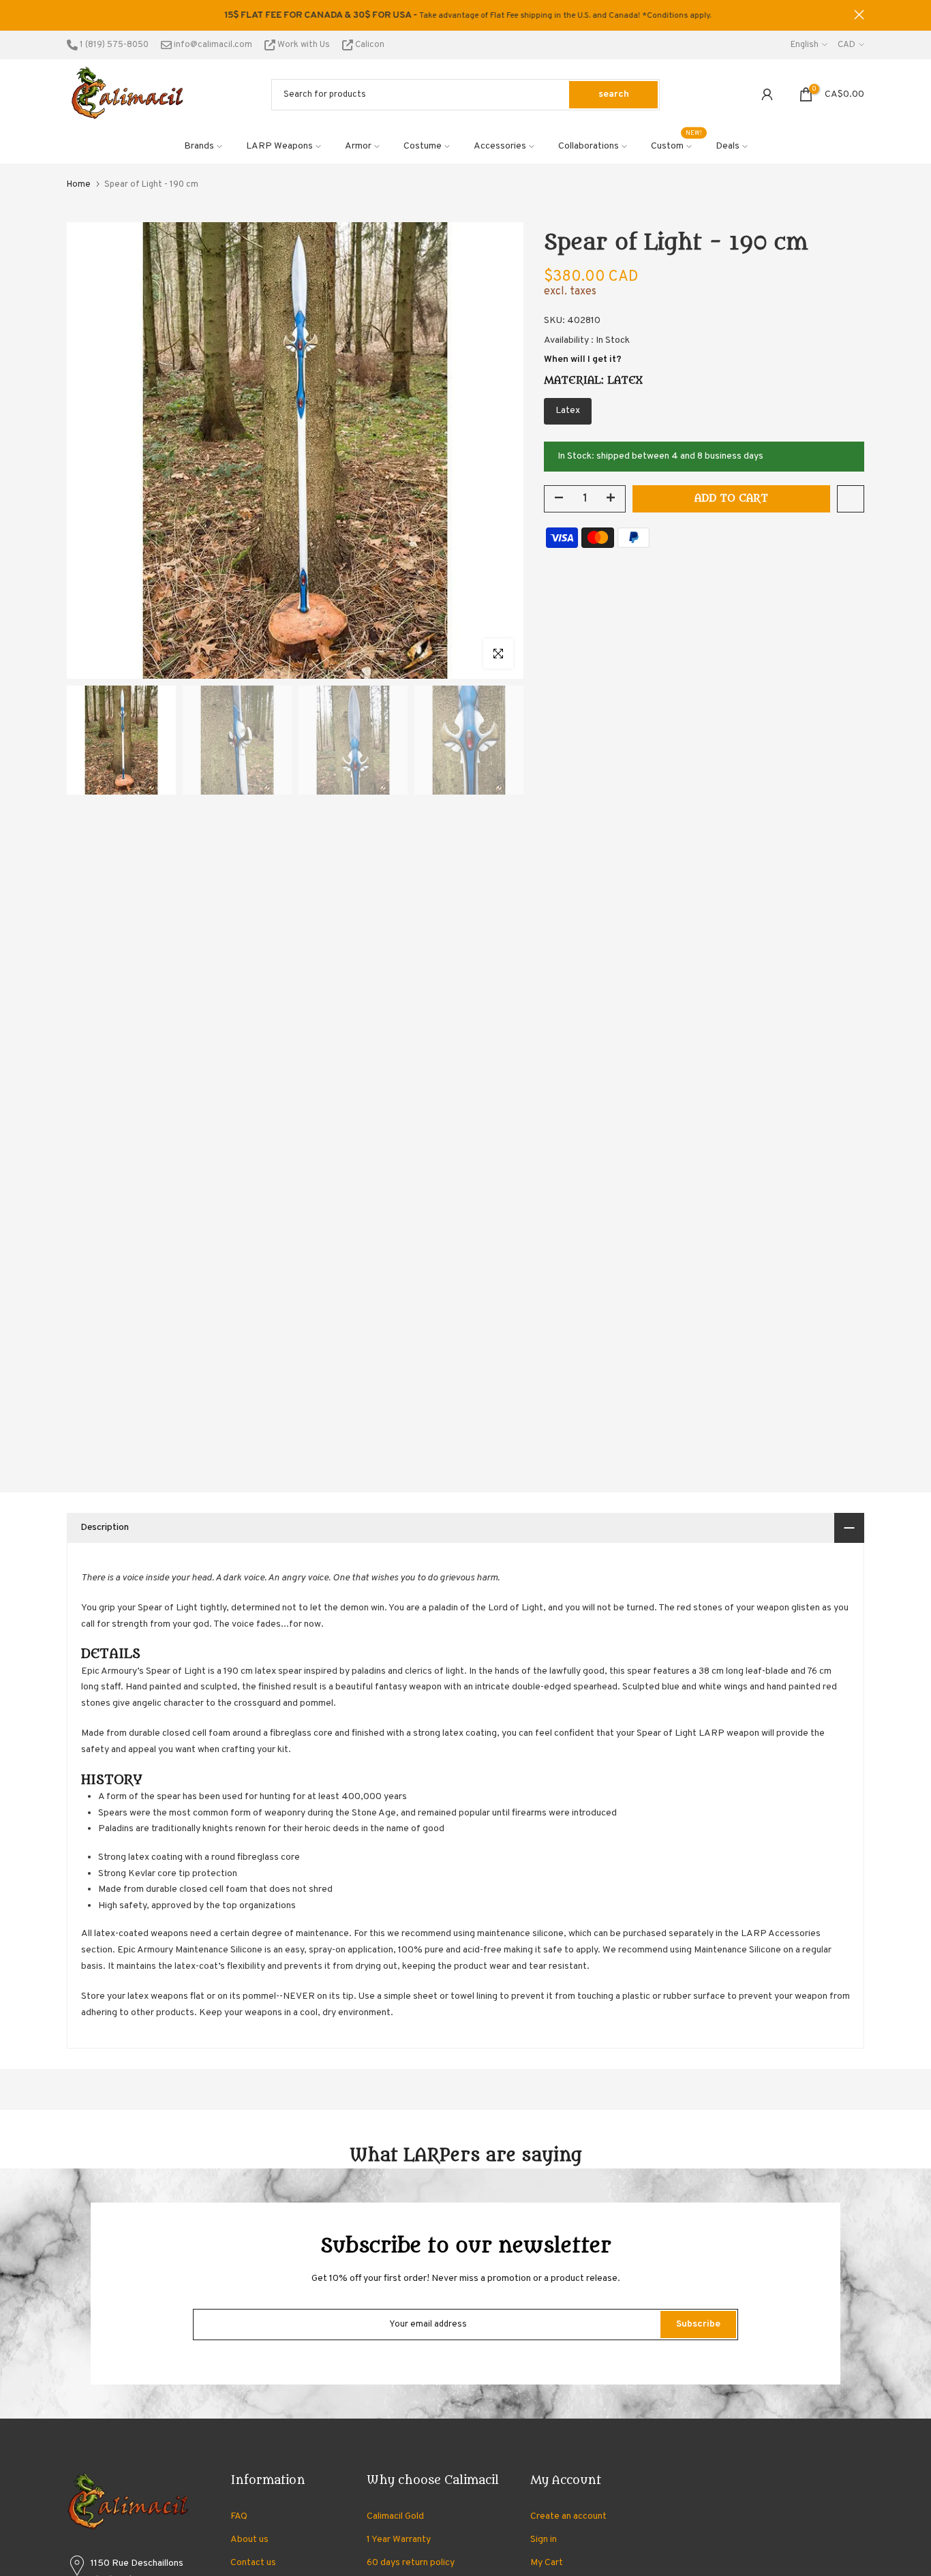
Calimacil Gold (395, 2516)
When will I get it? (583, 359)
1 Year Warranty (399, 2540)
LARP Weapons (279, 146)
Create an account (568, 2516)
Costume (423, 146)
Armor (358, 146)
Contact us (253, 2563)
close (72, 15)
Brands (199, 146)
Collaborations (589, 146)
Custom (677, 145)
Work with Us (304, 45)
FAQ (239, 2516)
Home (79, 185)
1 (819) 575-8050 (113, 45)
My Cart (547, 2563)
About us (249, 2540)
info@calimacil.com (212, 45)
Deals (728, 146)
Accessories (500, 146)
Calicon (369, 45)
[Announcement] (465, 16)
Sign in (544, 2540)
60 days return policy (411, 2563)
